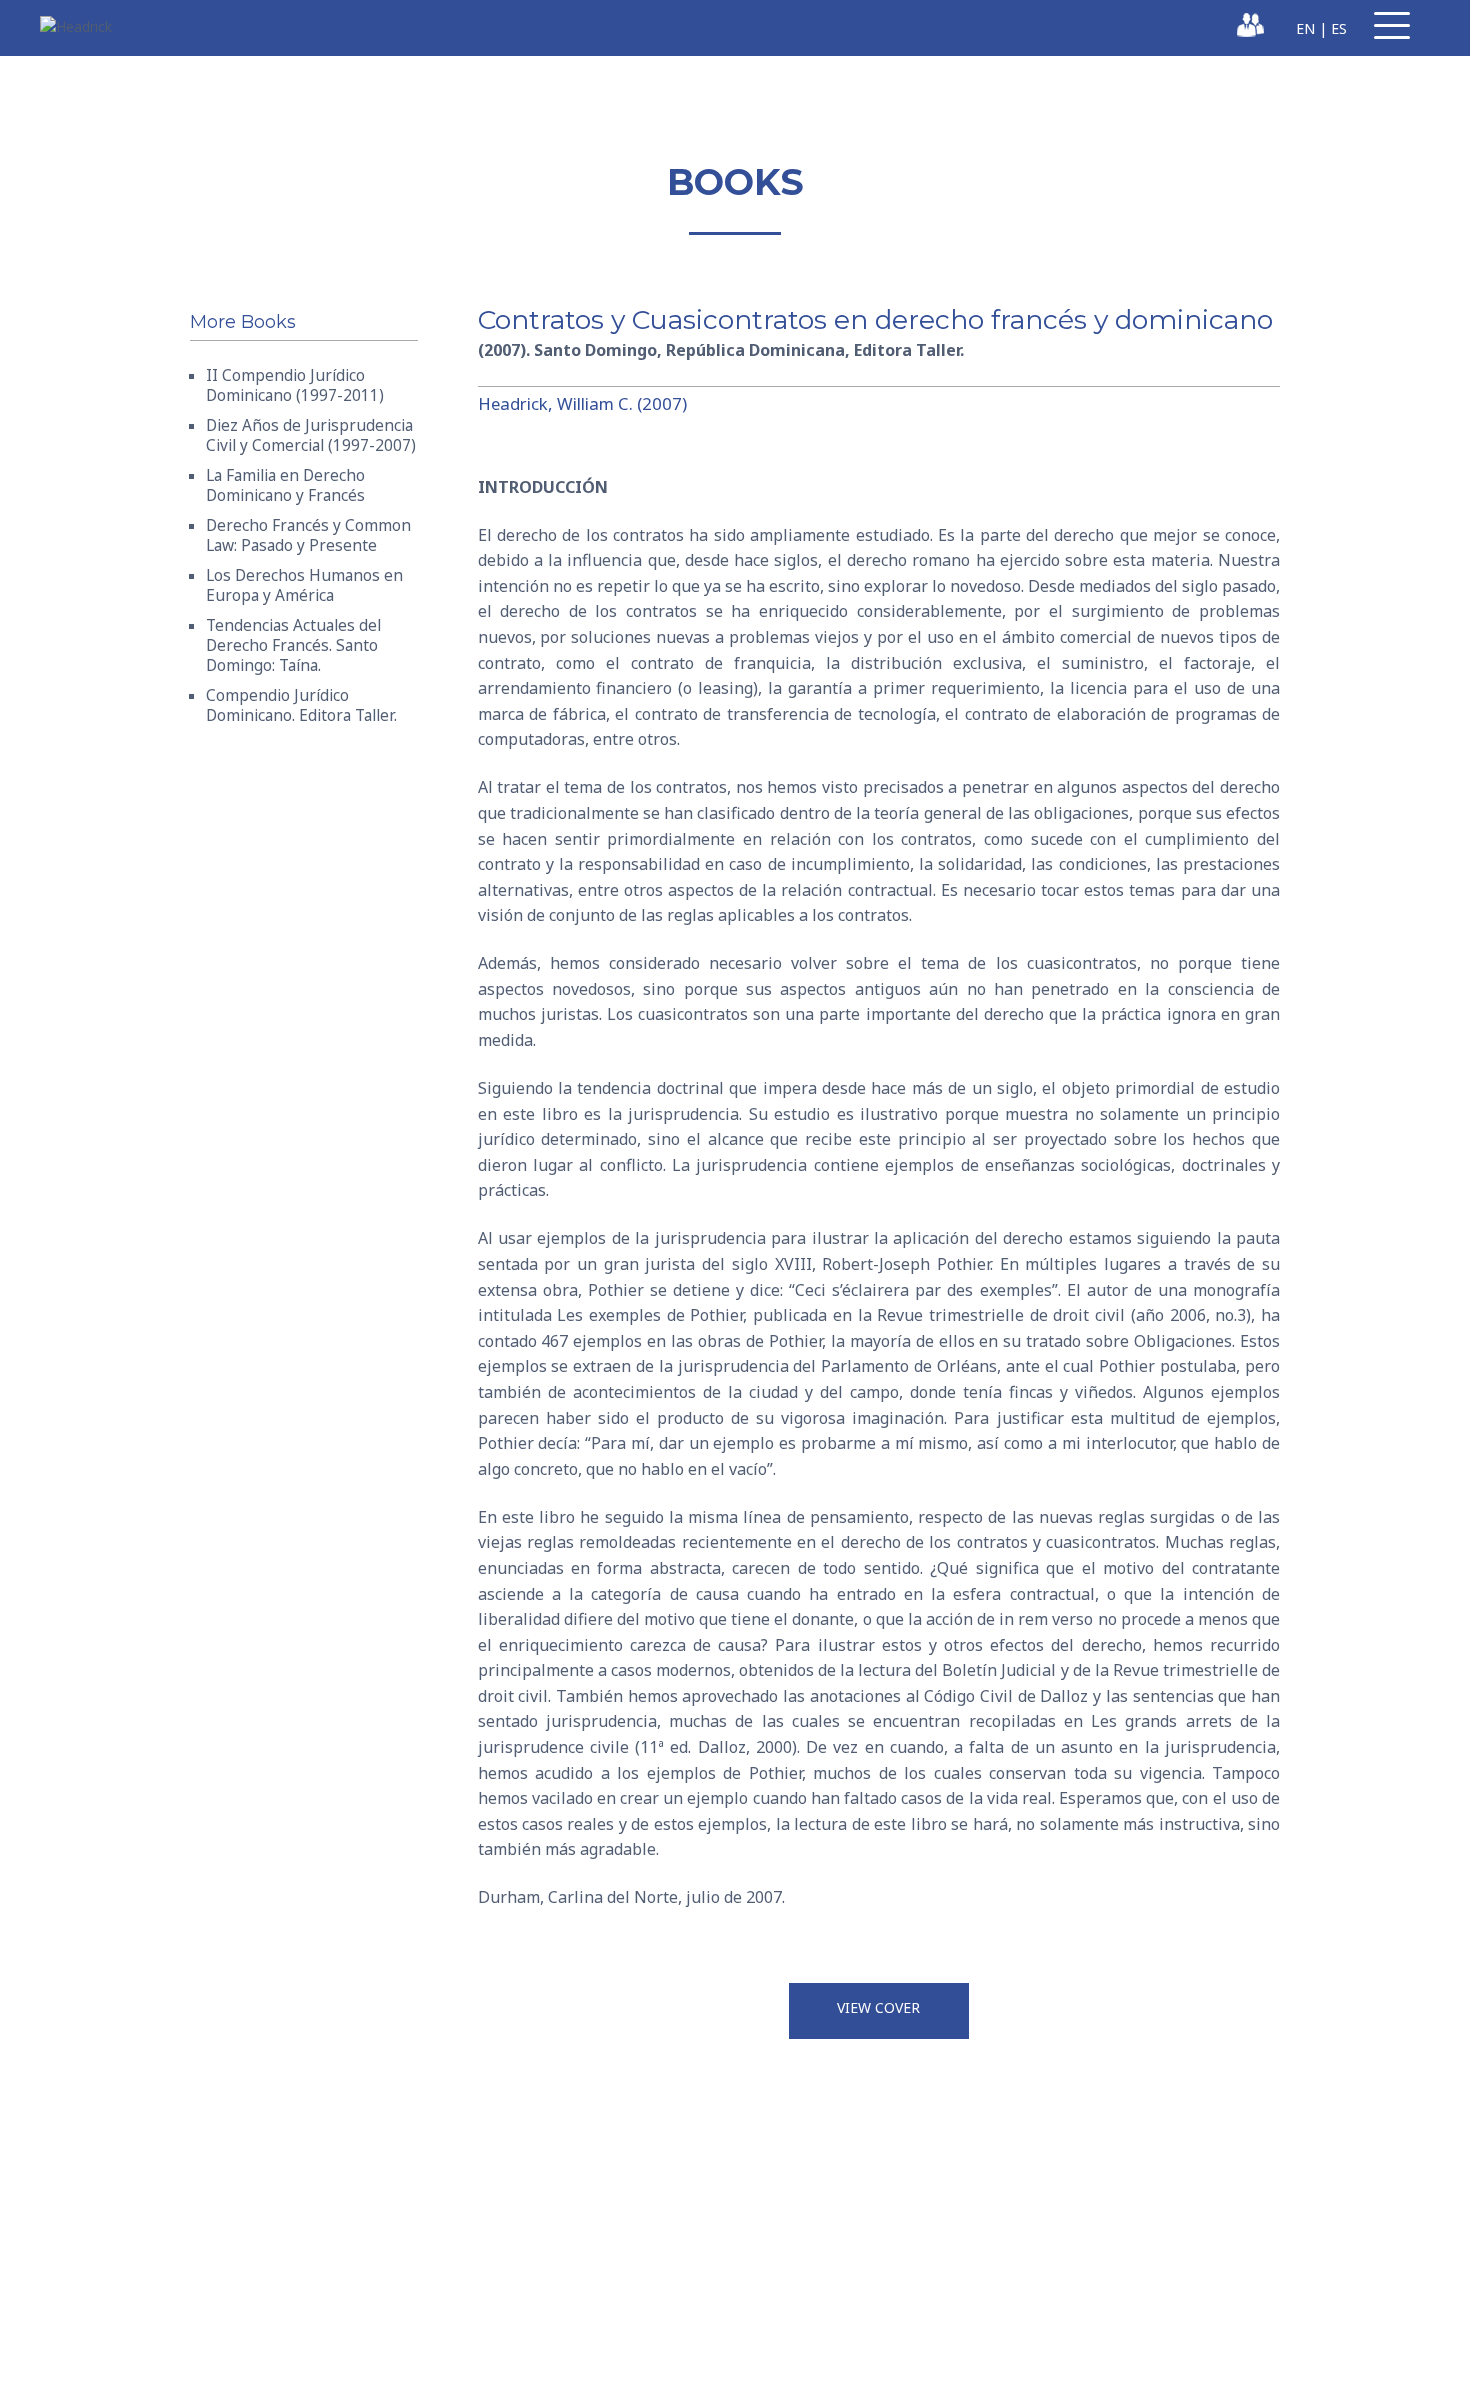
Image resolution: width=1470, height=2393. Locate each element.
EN (1305, 28)
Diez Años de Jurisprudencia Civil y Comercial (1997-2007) (311, 435)
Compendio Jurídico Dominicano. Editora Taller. (301, 705)
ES (1339, 28)
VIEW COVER (878, 2007)
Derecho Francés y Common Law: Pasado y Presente (308, 535)
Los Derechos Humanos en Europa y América (304, 585)
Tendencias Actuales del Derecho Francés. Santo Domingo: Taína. (293, 645)
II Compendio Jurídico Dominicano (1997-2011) (295, 385)
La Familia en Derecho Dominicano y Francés (285, 485)
